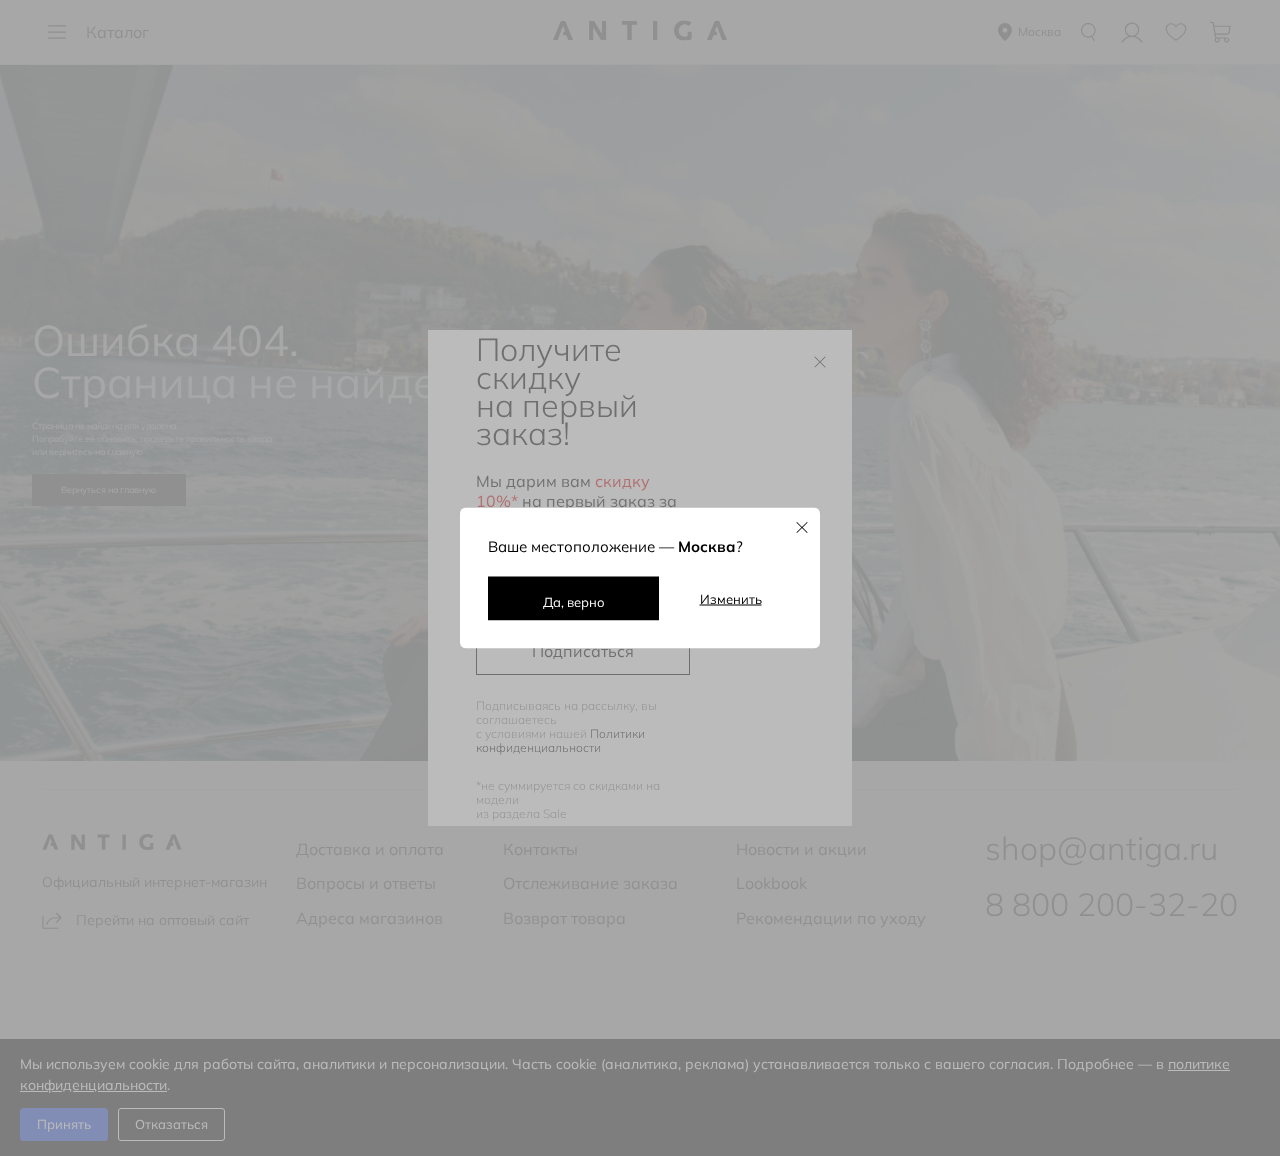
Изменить (731, 599)
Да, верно (574, 602)
